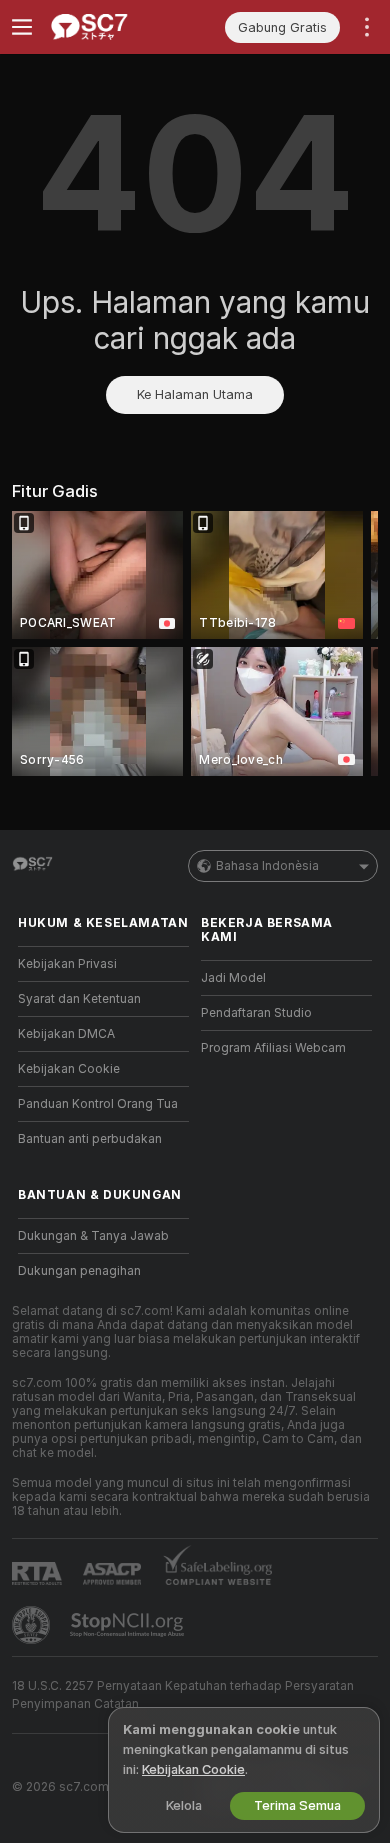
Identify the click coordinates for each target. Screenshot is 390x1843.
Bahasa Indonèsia (267, 866)
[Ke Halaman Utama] (119, 27)
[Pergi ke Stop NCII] (129, 1625)
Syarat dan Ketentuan (79, 999)
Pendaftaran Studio (256, 1013)
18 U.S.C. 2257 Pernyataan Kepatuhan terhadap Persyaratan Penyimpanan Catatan (183, 1695)
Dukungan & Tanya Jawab (93, 1236)
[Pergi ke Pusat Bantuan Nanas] (33, 1625)
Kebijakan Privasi (67, 964)
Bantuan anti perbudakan (90, 1139)
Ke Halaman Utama (195, 394)
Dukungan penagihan (79, 1271)
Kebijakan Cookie (69, 1069)
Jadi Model (233, 978)
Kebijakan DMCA (66, 1034)
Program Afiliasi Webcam (273, 1048)
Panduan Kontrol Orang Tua (98, 1104)
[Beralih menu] (22, 27)
